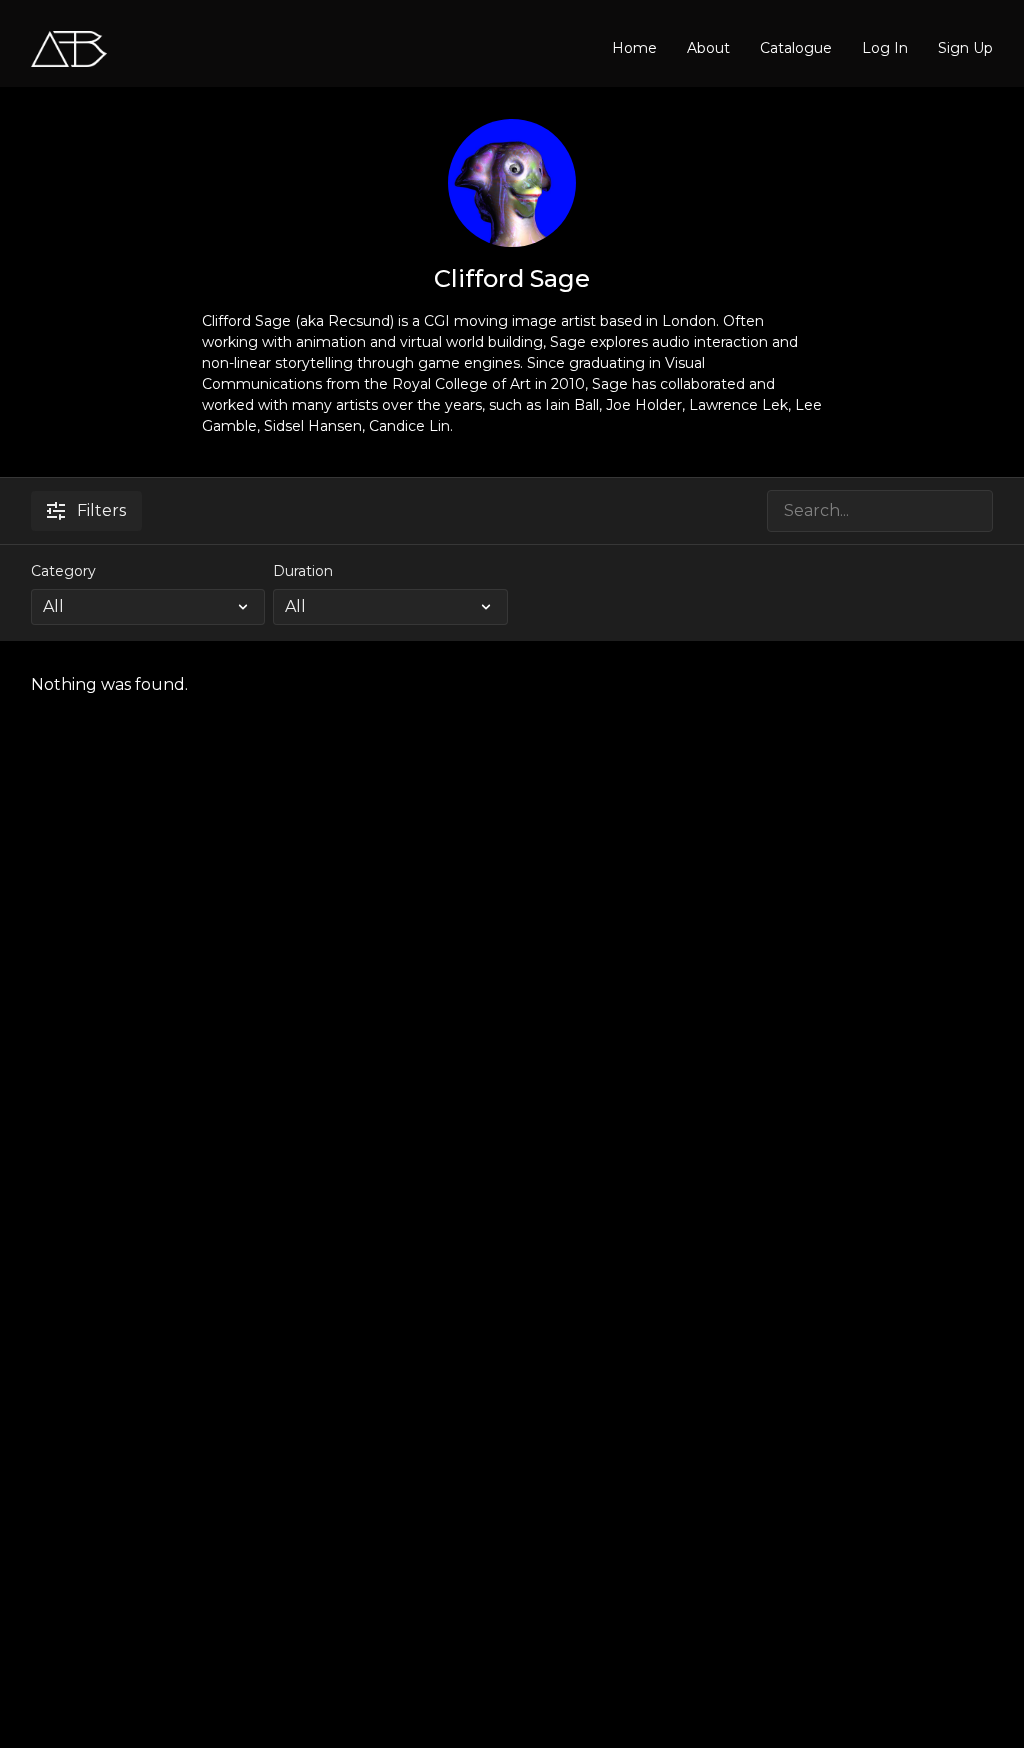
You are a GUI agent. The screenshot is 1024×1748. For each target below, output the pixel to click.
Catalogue (796, 48)
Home (634, 48)
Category (63, 571)
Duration (303, 571)
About (708, 48)
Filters (101, 510)
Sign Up (965, 48)
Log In (885, 48)
